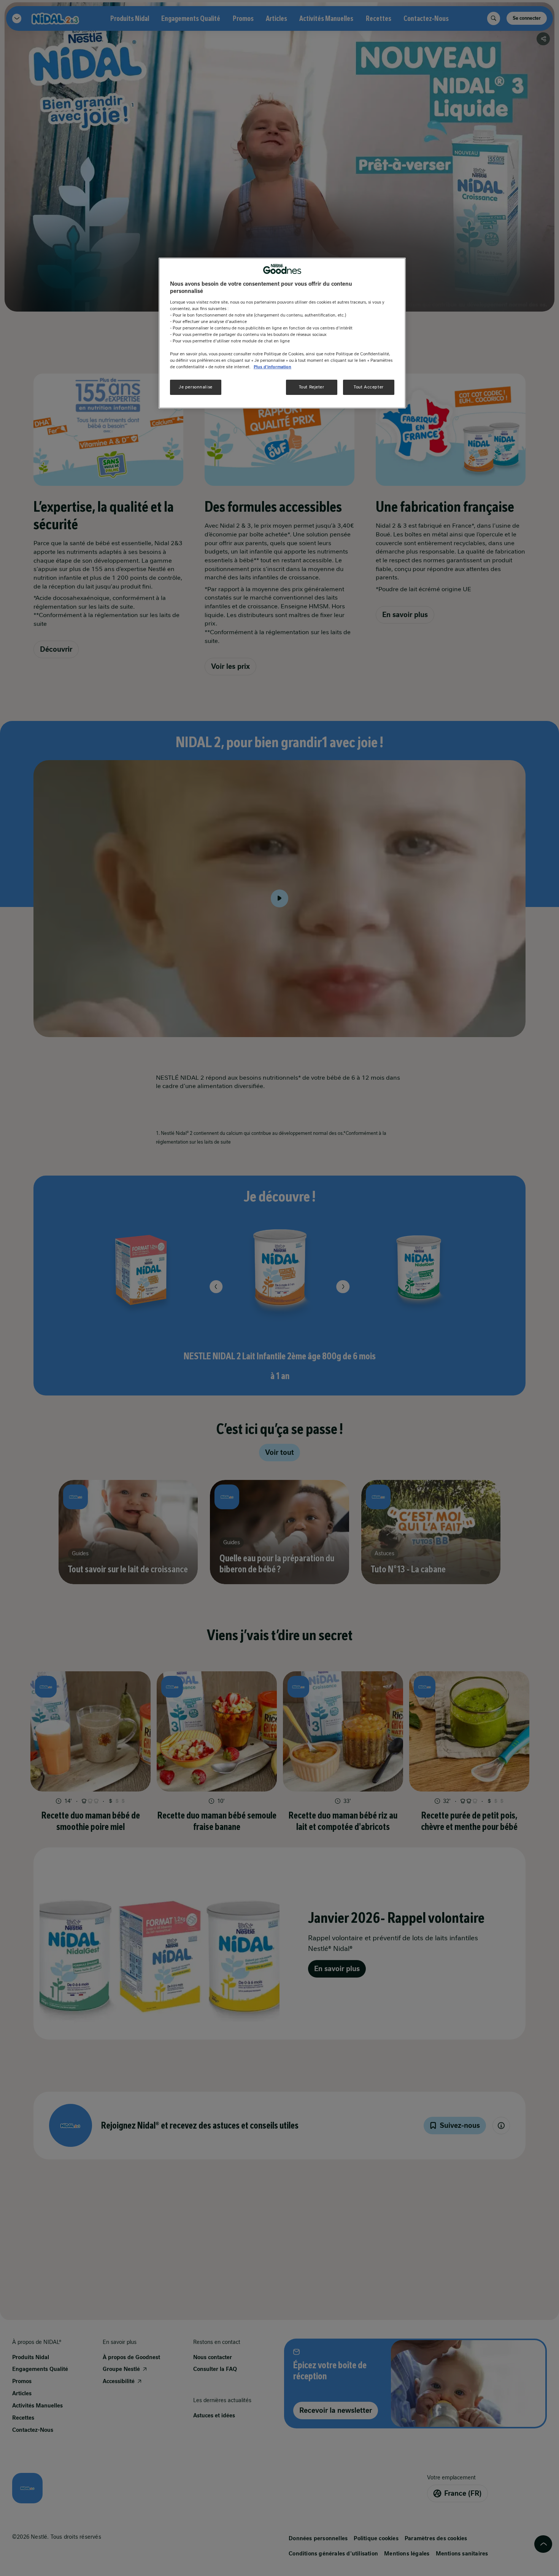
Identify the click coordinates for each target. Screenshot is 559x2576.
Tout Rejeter (312, 387)
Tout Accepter (368, 387)
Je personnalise (196, 387)
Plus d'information (272, 367)
